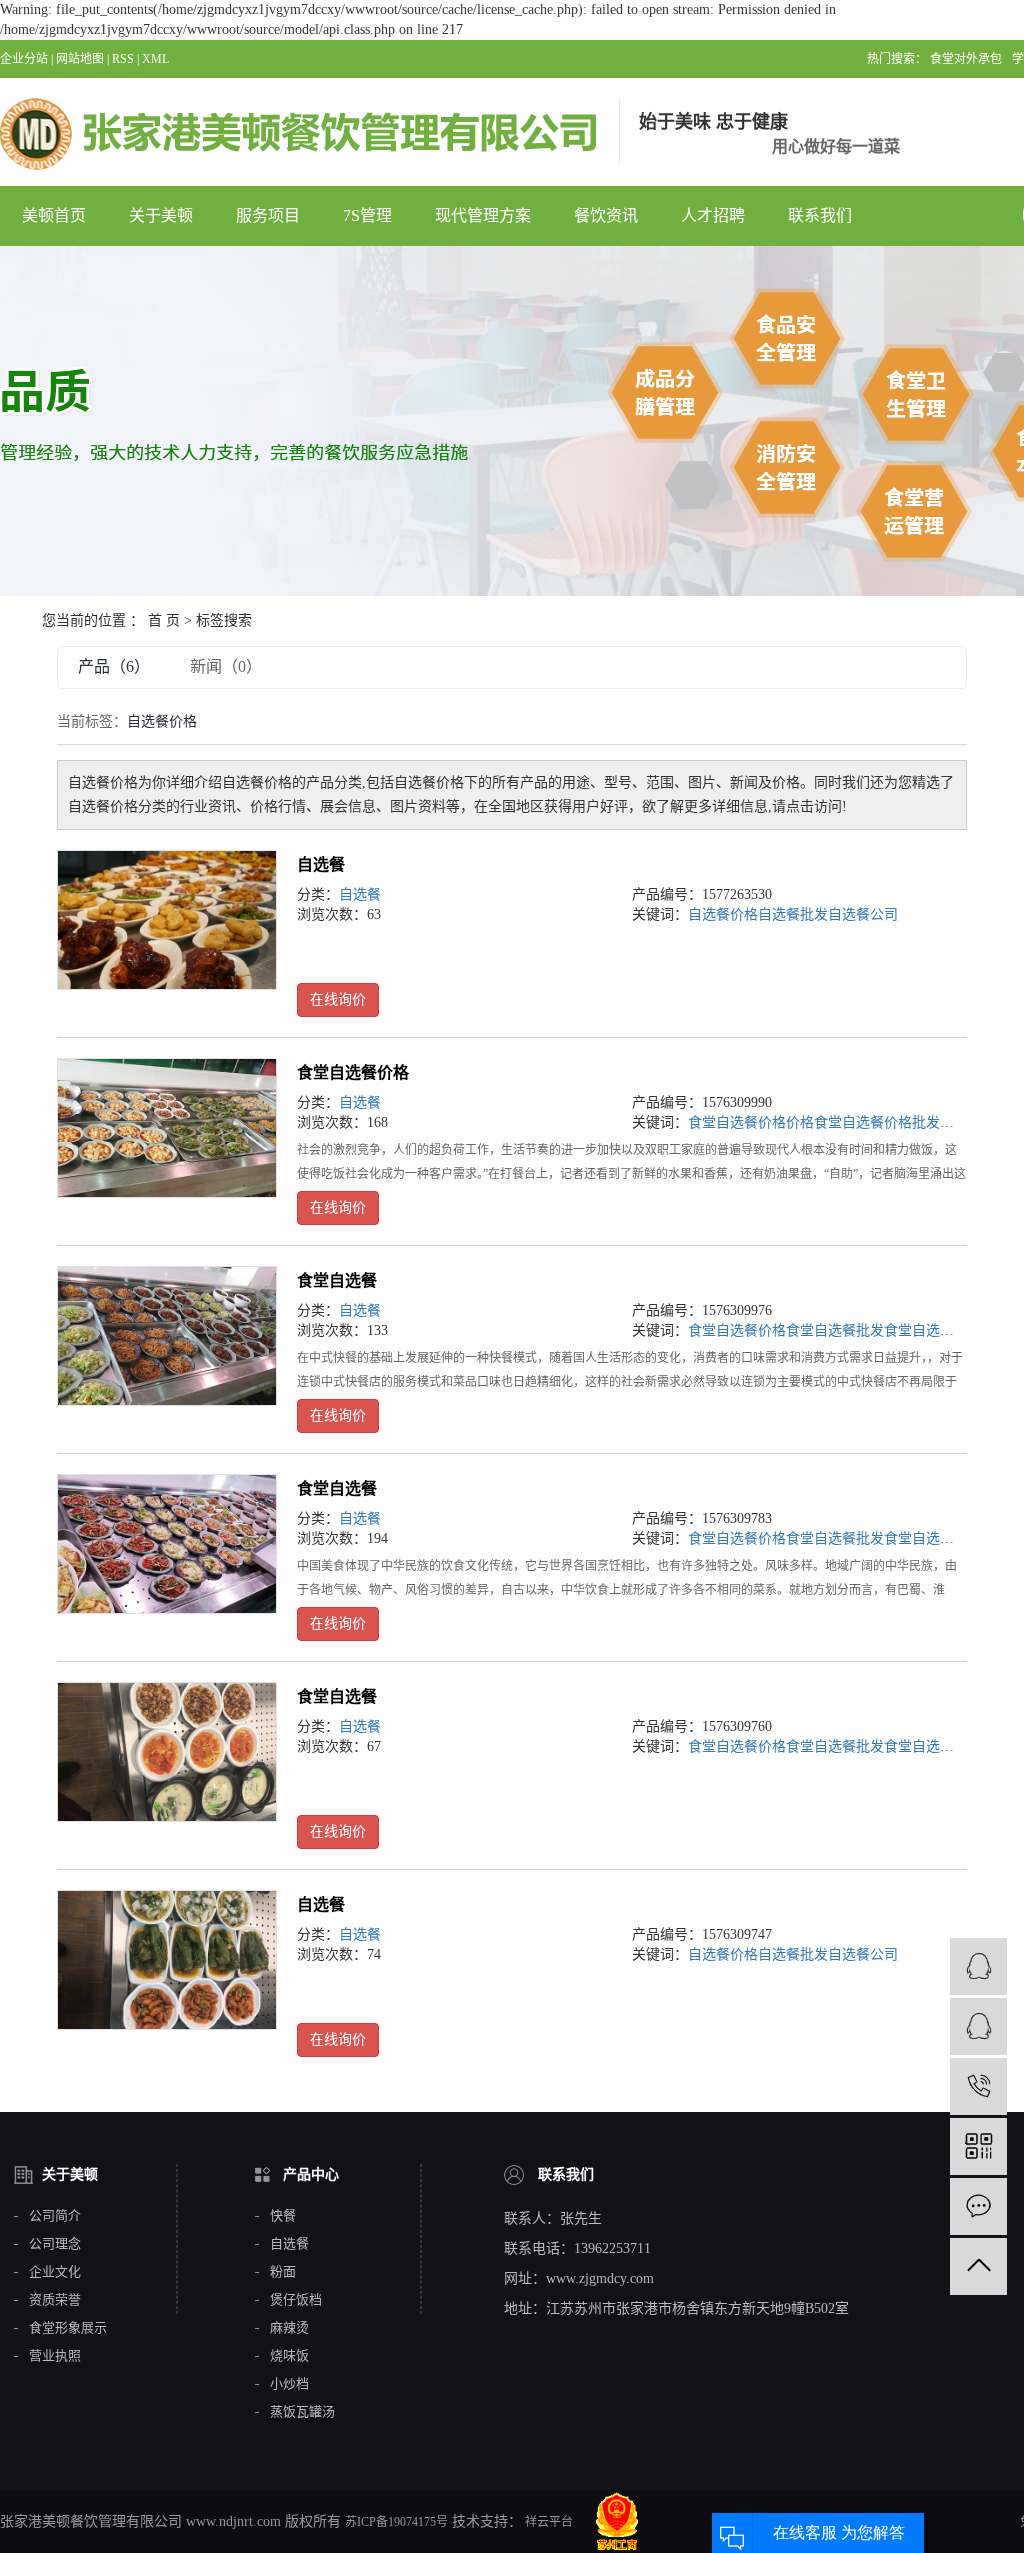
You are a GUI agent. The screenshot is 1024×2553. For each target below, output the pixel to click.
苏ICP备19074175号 (396, 2522)
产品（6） (114, 666)
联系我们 (820, 215)
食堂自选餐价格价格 (751, 1122)
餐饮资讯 (606, 215)
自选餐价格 (723, 914)
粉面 (283, 2272)
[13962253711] (978, 2086)
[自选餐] (167, 920)
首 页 (164, 620)
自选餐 (321, 864)
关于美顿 (161, 215)
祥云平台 (547, 2522)
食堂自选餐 (337, 1280)
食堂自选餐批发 (835, 1330)
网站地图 (80, 59)
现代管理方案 (483, 215)
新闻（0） (226, 666)
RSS (123, 59)
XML (155, 59)
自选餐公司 (863, 914)
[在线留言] (978, 2206)
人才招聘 (713, 215)
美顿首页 (54, 215)
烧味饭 (289, 2356)
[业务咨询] (978, 1966)
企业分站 (24, 59)
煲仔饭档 (296, 2300)
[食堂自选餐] (167, 1336)
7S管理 (367, 215)
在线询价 (338, 999)
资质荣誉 (55, 2300)
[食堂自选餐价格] (167, 1128)
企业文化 (55, 2272)
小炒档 (289, 2384)
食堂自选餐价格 (353, 1072)
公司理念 (55, 2244)
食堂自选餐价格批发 (877, 1122)
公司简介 (55, 2216)
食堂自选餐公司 (933, 1330)
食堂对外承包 (966, 59)
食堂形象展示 (68, 2328)
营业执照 (55, 2356)
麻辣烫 (289, 2328)
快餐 (283, 2216)
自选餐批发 (793, 914)
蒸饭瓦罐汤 (302, 2412)
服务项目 (268, 215)
